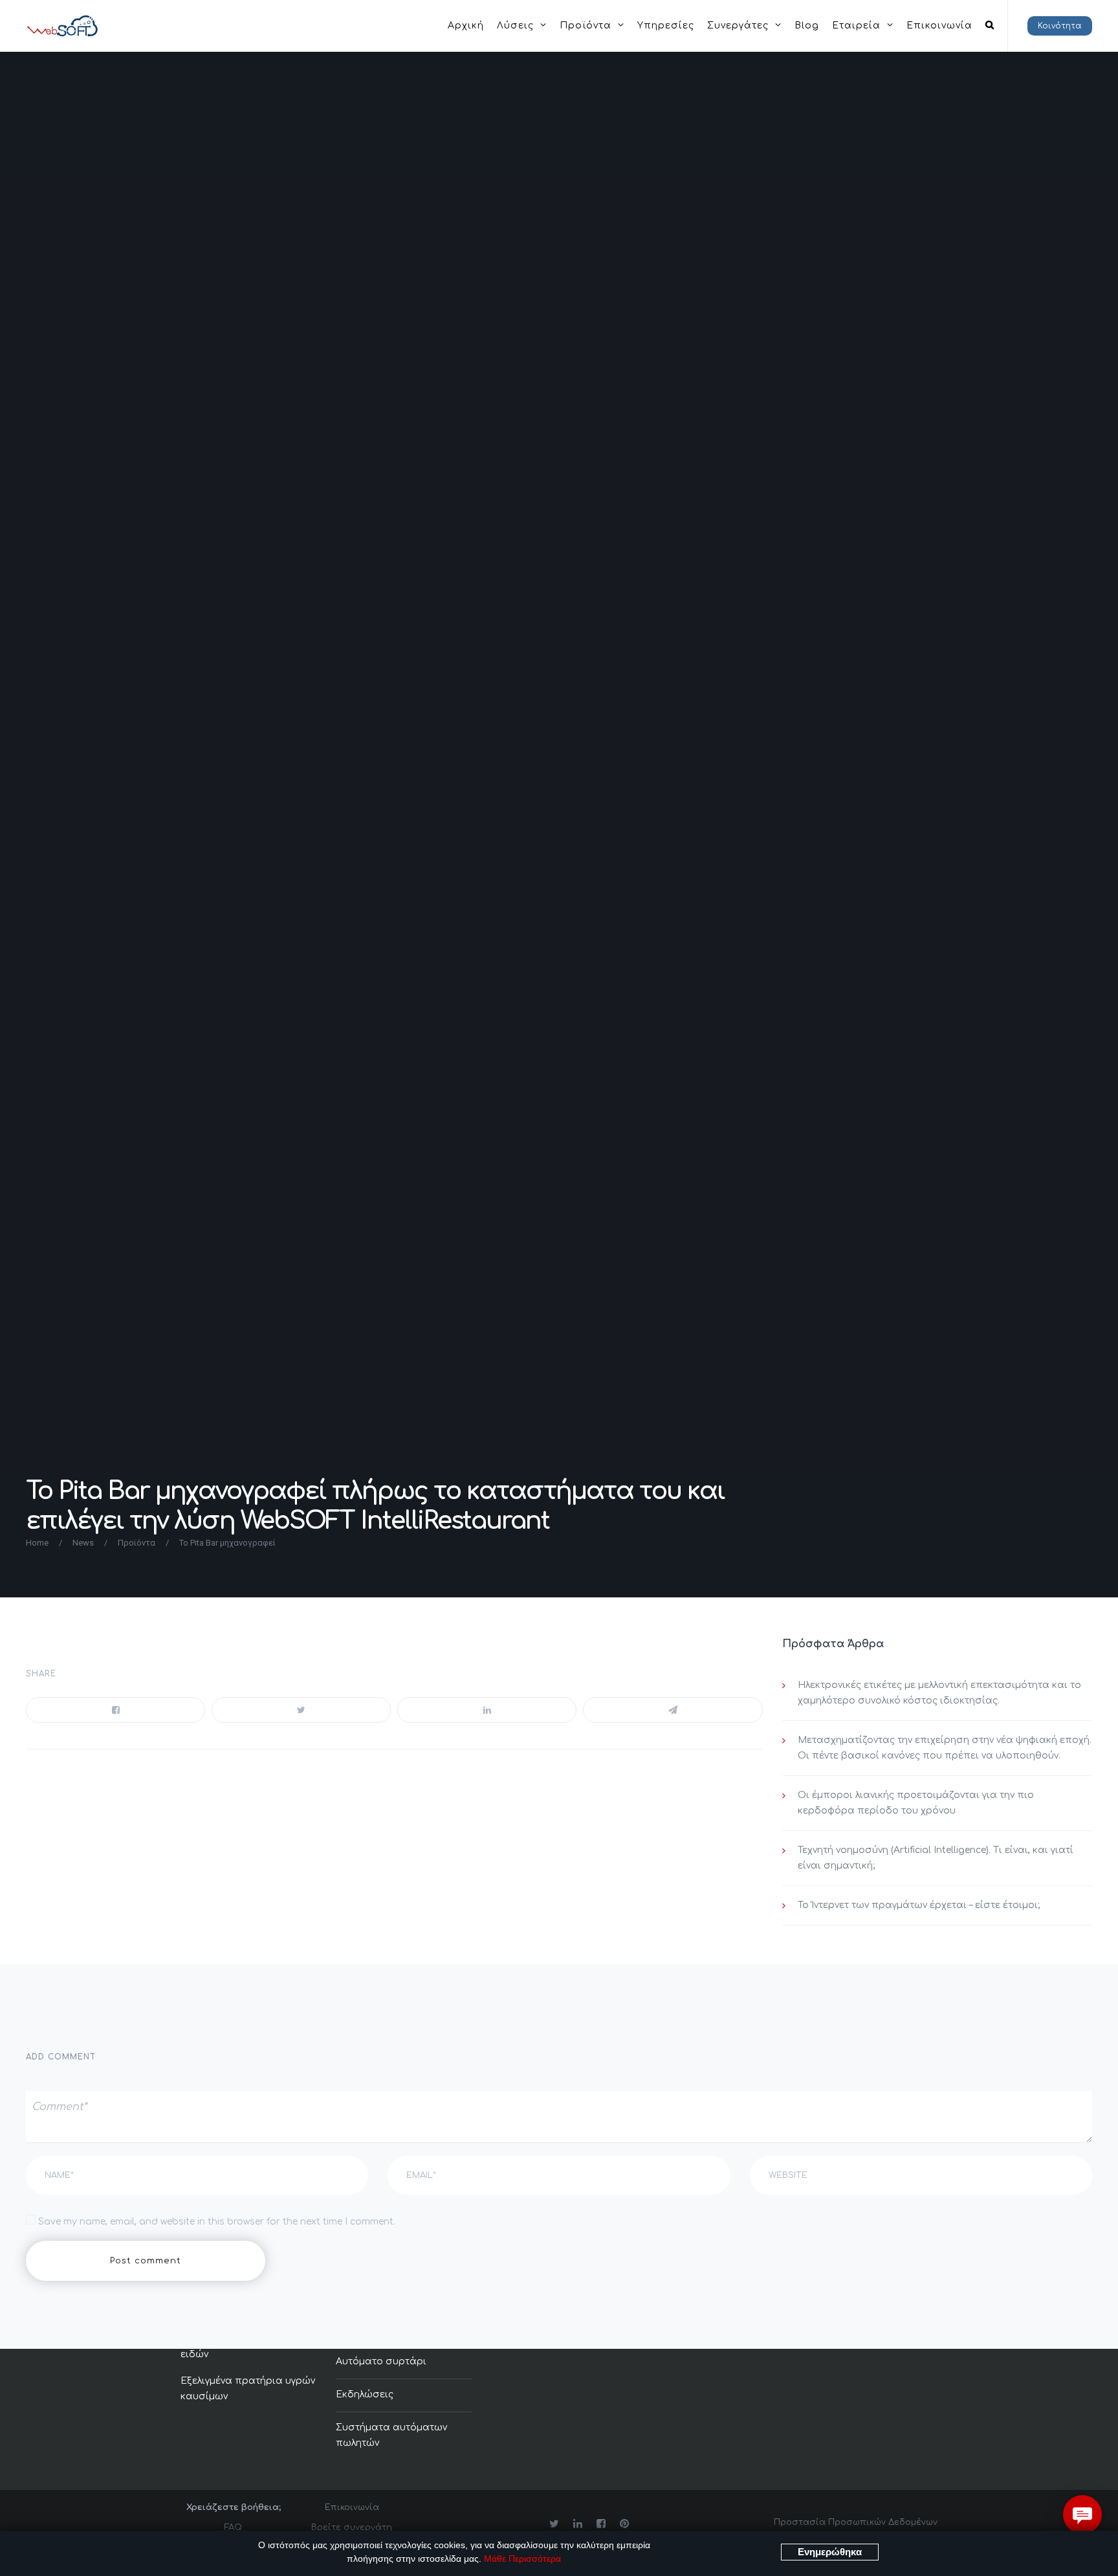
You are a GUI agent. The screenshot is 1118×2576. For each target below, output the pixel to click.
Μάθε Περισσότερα (522, 2559)
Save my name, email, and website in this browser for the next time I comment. (217, 2222)
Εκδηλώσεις (365, 2394)
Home (37, 1543)
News (83, 1543)
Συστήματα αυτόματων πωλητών (391, 2435)
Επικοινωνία (352, 2507)
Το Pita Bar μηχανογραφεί (227, 1543)
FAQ (233, 2527)
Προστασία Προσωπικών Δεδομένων (856, 2522)
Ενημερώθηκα (830, 2552)
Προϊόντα (137, 1543)
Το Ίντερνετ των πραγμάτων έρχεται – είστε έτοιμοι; (919, 1905)
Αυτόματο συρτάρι (381, 2361)
